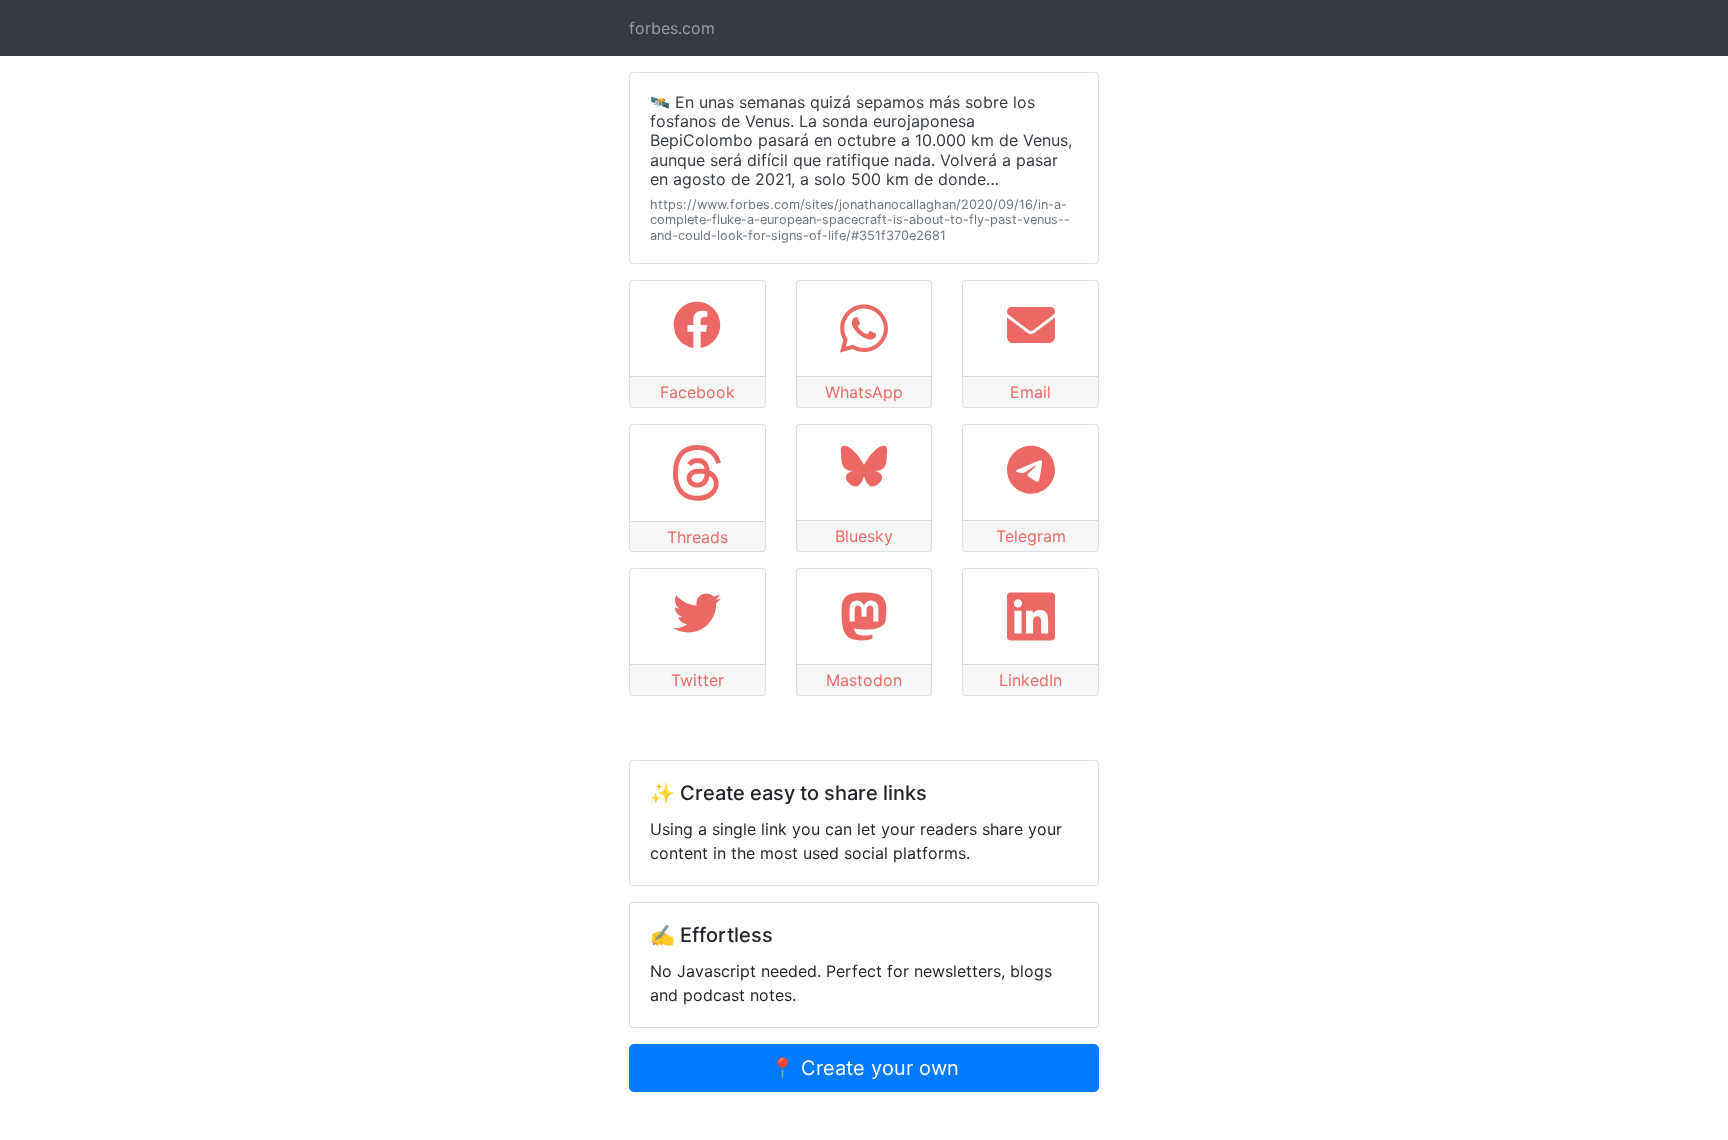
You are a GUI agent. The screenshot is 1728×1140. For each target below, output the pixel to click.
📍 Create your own (864, 1068)
